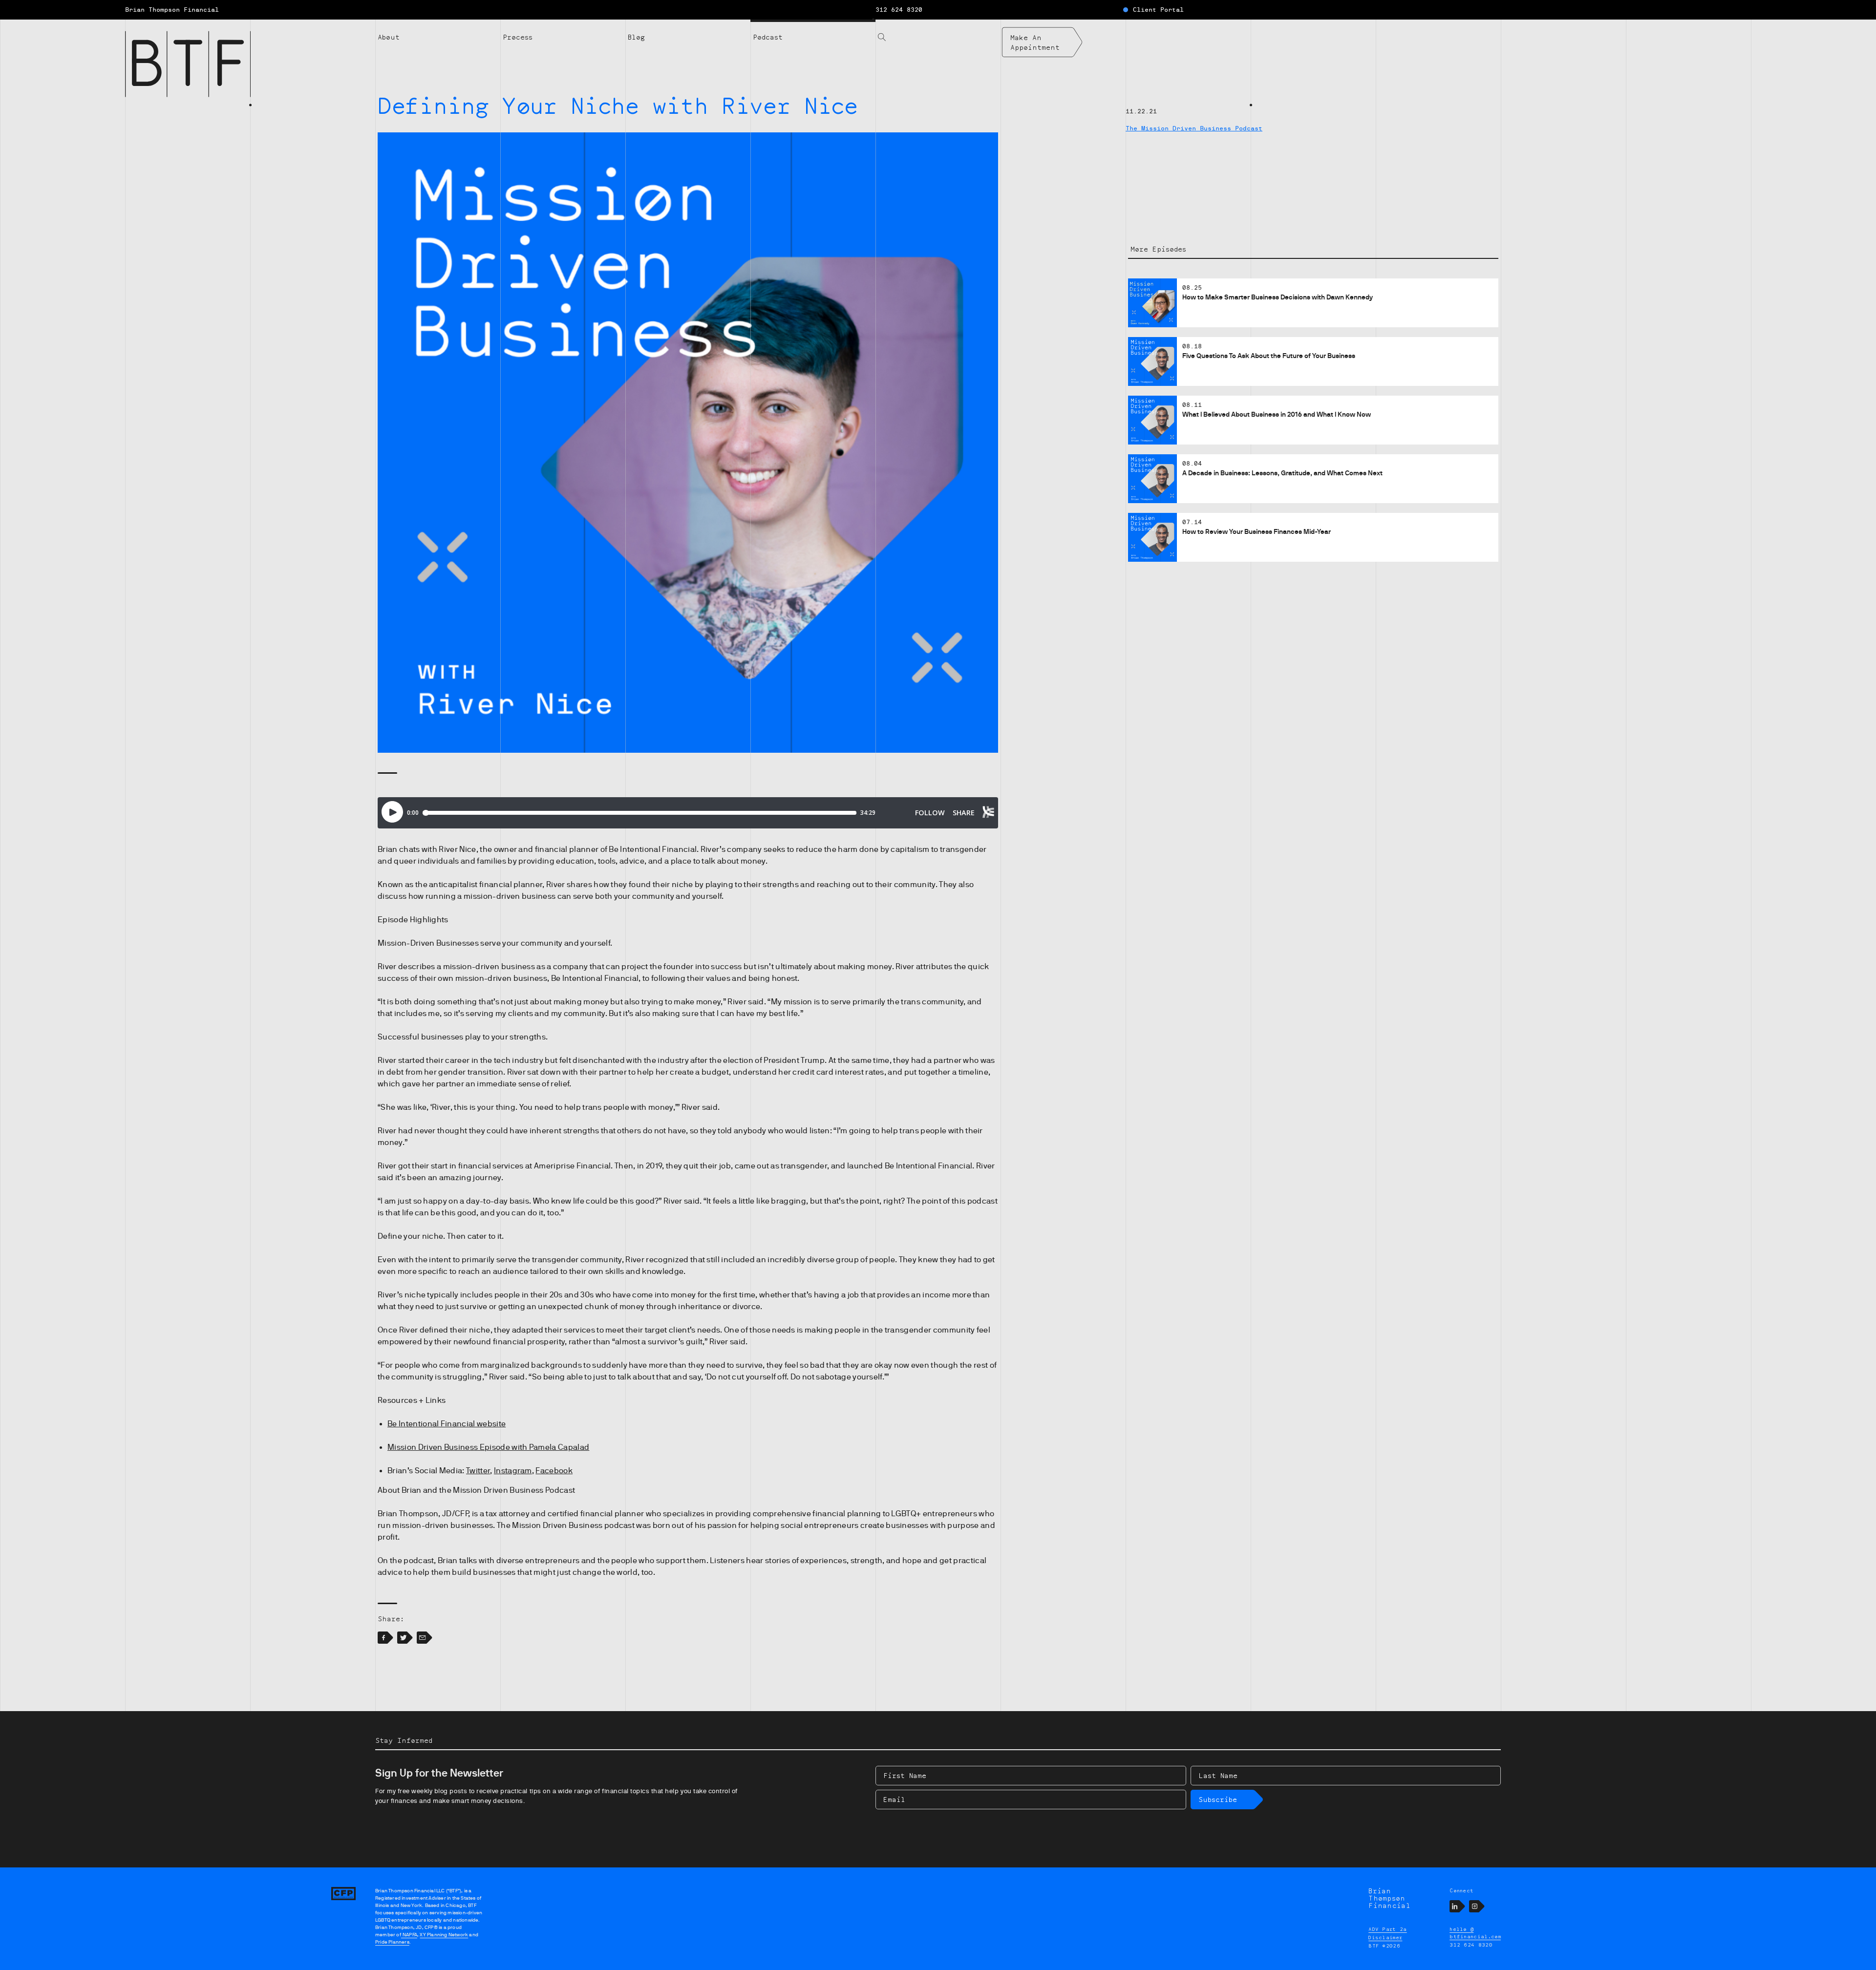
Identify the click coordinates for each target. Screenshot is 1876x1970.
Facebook (554, 1471)
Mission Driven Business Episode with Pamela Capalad (488, 1447)
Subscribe (1218, 1799)
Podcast (768, 37)
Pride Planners (392, 1942)
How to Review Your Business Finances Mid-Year (1257, 531)
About (389, 37)
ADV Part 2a (1388, 1929)
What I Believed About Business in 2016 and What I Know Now (1277, 414)
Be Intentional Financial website (447, 1424)
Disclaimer (1385, 1937)
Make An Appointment (1035, 42)
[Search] (938, 31)
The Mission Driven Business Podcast (1194, 128)
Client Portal (1158, 10)
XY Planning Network (444, 1935)
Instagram (513, 1471)
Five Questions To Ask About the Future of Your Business (1269, 356)
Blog (636, 37)
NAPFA (409, 1935)
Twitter (478, 1471)
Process (518, 37)
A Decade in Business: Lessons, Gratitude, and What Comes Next (1282, 473)
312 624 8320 (899, 10)
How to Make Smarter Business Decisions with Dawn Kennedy (1278, 297)
